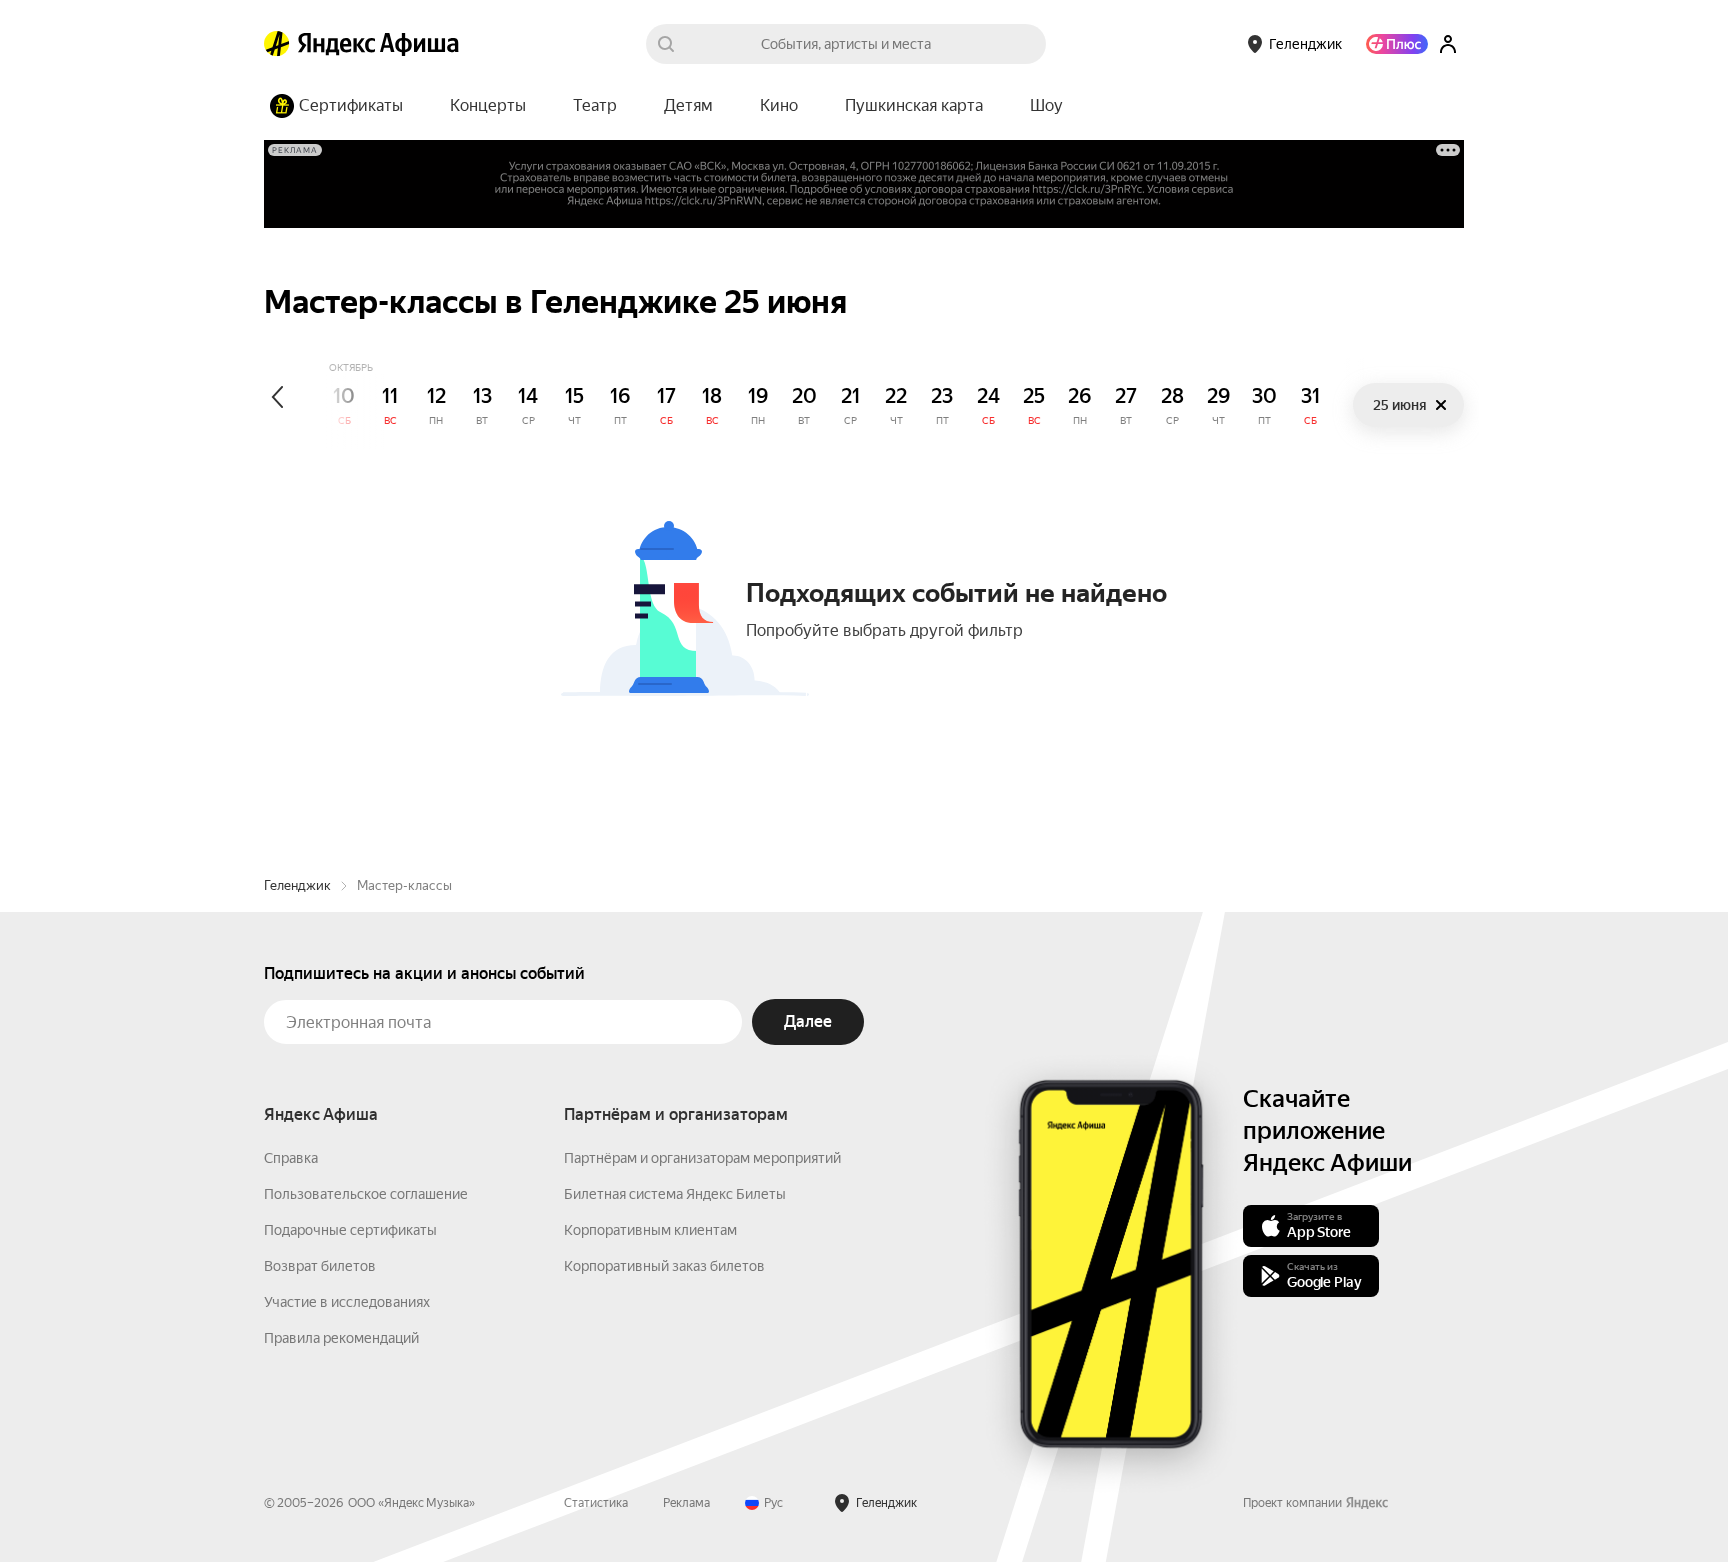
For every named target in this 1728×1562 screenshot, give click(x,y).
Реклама (686, 1503)
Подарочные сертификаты (350, 1230)
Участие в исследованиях (347, 1302)
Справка (291, 1158)
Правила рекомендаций (341, 1338)
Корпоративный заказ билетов (664, 1266)
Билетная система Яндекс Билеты (675, 1194)
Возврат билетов (320, 1266)
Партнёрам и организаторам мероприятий (702, 1158)
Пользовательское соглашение (366, 1194)
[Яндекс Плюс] (1397, 44)
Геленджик (297, 885)
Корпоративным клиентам (650, 1230)
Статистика (596, 1503)
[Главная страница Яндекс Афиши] (277, 44)
